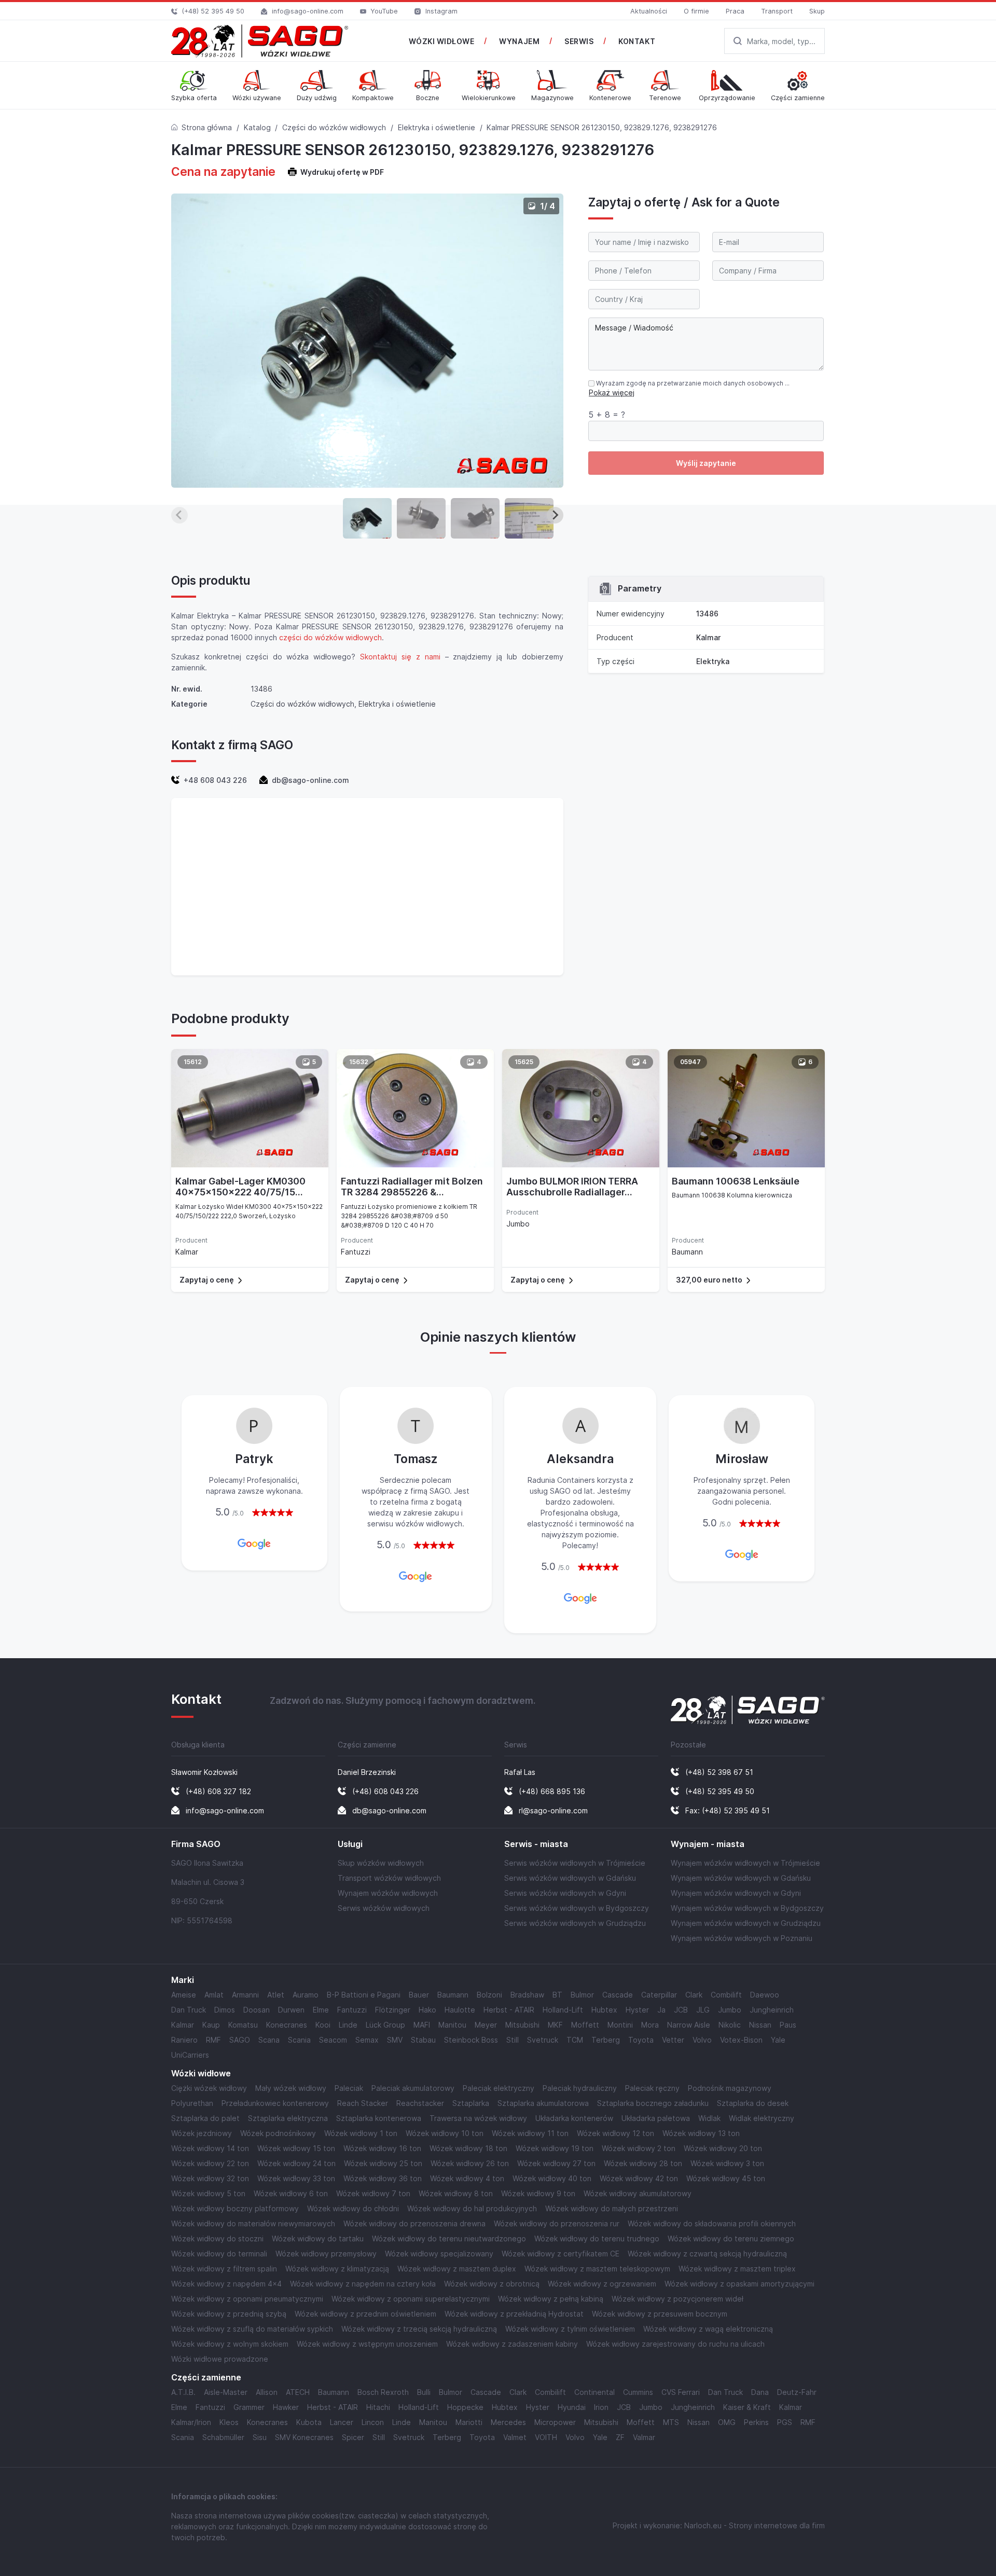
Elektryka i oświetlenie (437, 127)
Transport (777, 11)
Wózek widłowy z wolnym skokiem (230, 2344)
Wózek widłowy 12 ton (615, 2133)
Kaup (211, 2025)
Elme (321, 2010)
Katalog (257, 127)
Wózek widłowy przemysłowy (326, 2254)
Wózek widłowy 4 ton (467, 2178)
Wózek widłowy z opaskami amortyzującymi (739, 2284)
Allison (267, 2392)
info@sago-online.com (308, 11)
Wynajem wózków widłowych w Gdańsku (741, 1878)
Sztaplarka (471, 2103)
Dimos (225, 2010)
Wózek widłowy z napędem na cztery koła (363, 2284)
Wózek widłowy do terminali (219, 2254)
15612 (193, 1062)
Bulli (424, 2392)
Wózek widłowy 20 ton (723, 2148)
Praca (735, 11)
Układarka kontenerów (574, 2118)
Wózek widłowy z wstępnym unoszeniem (367, 2344)
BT (557, 1995)
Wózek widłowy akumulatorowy (638, 2193)
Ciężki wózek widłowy (209, 2088)
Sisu (260, 2437)
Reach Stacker (363, 2103)
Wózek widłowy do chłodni (353, 2208)
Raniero (184, 2040)
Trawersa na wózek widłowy (478, 2118)
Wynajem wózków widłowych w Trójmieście (745, 1863)
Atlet (276, 1995)
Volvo (702, 2040)
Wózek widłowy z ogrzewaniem (602, 2284)
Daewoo (765, 1995)
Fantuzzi (352, 2010)
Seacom (333, 2040)
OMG (727, 2422)
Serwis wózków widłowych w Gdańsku (570, 1878)
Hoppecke (465, 2407)
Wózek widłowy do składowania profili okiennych (712, 2223)
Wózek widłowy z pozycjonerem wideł (677, 2299)
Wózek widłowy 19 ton (555, 2148)
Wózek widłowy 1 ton (361, 2133)
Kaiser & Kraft (747, 2407)
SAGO (240, 2040)
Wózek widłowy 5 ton (208, 2193)
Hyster (637, 2010)
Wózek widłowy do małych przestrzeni (612, 2208)
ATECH (298, 2392)
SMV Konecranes (304, 2437)
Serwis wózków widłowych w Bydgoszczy (577, 1908)
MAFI (422, 2025)
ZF (620, 2437)
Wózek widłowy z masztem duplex (457, 2269)
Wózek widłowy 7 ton (373, 2193)
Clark (694, 1995)
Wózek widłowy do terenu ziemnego (731, 2238)
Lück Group (385, 2025)
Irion (601, 2407)
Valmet (515, 2437)
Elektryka (713, 661)
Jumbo (730, 2010)
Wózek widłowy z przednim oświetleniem (365, 2314)
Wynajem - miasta (708, 1844)
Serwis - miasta (536, 1844)
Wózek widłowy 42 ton (639, 2178)
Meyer (486, 2025)
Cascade (618, 1995)
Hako (427, 2010)
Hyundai (572, 2407)
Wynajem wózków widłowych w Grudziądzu (746, 1923)
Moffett (585, 2025)
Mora (650, 2025)
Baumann (453, 1995)
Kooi (323, 2025)
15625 (524, 1062)
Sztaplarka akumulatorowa (543, 2103)
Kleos (229, 2422)
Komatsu (243, 2025)
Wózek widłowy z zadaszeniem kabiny (512, 2344)
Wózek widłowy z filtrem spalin (224, 2269)
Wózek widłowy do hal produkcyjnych (472, 2208)
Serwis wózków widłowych (384, 1908)
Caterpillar (659, 1995)
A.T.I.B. (183, 2392)
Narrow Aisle (689, 2025)
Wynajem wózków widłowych (388, 1893)
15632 (359, 1062)
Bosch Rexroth (383, 2392)
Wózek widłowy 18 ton (468, 2148)
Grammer (249, 2407)
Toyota (641, 2040)
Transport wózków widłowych (389, 1878)
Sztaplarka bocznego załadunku (653, 2103)
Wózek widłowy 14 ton (210, 2148)
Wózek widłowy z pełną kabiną (551, 2299)
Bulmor (582, 1995)
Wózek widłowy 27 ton (556, 2163)
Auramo (306, 1995)
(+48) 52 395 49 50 (213, 11)
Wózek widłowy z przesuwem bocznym (660, 2314)
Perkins (756, 2422)
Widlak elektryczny (762, 2118)
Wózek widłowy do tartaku (318, 2238)
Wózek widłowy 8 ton (456, 2193)
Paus (788, 2025)
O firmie (696, 11)
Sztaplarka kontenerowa (379, 2118)
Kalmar (708, 637)
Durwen (291, 2010)
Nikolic (730, 2025)
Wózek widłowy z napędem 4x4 (226, 2284)
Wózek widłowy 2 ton (639, 2148)
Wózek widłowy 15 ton (296, 2148)
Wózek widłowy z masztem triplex (737, 2269)
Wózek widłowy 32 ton (210, 2178)
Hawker (286, 2407)
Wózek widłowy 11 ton (530, 2133)
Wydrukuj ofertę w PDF (342, 172)
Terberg (606, 2040)
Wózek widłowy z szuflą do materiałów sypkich (252, 2329)
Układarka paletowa (656, 2118)
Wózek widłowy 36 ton (383, 2178)
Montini (620, 2025)
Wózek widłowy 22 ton (210, 2163)
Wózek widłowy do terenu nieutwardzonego (449, 2238)
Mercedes (508, 2422)
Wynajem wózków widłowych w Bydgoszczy (747, 1908)
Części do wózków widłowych (334, 127)
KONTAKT (637, 41)
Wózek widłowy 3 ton (727, 2163)
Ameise (184, 1995)
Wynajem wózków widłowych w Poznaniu (742, 1938)
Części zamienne (206, 2378)
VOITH (546, 2437)
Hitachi (378, 2407)
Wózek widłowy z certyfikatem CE (561, 2254)
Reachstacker (420, 2103)
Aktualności (649, 11)
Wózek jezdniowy (202, 2133)
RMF (213, 2040)
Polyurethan (192, 2103)
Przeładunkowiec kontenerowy (275, 2103)
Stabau (423, 2040)
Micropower (555, 2422)
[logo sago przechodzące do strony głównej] (260, 41)
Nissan (760, 2025)
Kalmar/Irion (191, 2422)
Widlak (709, 2118)
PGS (785, 2422)
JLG (703, 2010)
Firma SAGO (196, 1844)
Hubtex (604, 2010)
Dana (760, 2392)
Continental (594, 2392)
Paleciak (349, 2088)
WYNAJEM (519, 41)
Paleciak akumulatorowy (413, 2088)
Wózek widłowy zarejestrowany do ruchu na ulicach (675, 2344)
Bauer (419, 1995)
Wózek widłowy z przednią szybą (229, 2314)
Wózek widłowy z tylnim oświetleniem (570, 2329)
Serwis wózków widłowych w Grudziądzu (575, 1923)
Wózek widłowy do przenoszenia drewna (414, 2223)
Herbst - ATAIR (509, 2010)
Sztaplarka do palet (205, 2118)
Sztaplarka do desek (753, 2103)
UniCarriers (190, 2055)
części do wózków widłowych (330, 637)
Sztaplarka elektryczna (288, 2118)
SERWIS (579, 41)
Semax (367, 2040)
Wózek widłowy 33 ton (296, 2178)
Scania (299, 2040)
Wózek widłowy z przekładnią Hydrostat (514, 2314)
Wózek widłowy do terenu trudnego (597, 2238)
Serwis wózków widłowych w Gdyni (565, 1893)
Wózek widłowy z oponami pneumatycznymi (247, 2299)
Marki (183, 1980)
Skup (817, 11)
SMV (395, 2040)
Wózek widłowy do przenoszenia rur (557, 2223)
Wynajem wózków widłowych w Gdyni (736, 1893)
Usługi (350, 1844)
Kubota (309, 2422)
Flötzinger (393, 2010)
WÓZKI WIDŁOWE (441, 41)
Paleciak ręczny (652, 2088)
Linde (348, 2025)
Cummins (638, 2392)
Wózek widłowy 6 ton (291, 2193)
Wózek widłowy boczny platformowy (235, 2208)
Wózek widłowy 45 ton (726, 2178)
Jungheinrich (772, 2010)
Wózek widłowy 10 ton (445, 2133)
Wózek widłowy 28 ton (643, 2163)
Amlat (214, 1995)
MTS (671, 2422)
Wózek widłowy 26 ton (470, 2163)
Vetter (673, 2040)
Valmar (644, 2437)
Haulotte (460, 2010)
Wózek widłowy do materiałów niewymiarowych (253, 2223)
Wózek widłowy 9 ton (538, 2193)
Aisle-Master (226, 2392)
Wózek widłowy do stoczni (217, 2238)
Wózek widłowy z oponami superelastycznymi (411, 2299)
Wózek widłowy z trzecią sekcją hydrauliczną (419, 2329)
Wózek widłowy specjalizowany (439, 2254)
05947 (690, 1062)
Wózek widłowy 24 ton (296, 2163)
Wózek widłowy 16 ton (382, 2148)
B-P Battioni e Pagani (364, 1995)
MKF (555, 2025)
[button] (367, 518)
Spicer (353, 2437)
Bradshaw (527, 1995)
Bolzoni (489, 1995)
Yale (778, 2040)
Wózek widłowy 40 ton (552, 2178)
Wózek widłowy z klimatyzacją (337, 2269)
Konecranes (287, 2025)
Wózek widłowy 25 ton (383, 2163)
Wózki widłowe (201, 2074)
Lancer (342, 2422)
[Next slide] (555, 515)
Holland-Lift (563, 2010)
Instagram (441, 11)
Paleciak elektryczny (499, 2088)
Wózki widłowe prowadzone (220, 2359)
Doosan (257, 2010)
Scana (269, 2040)
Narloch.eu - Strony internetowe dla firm (755, 2525)
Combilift (726, 1995)
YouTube (384, 11)
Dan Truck (189, 2010)
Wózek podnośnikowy (278, 2133)
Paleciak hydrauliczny (580, 2088)
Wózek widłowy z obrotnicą (492, 2284)
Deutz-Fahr (797, 2392)
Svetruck (543, 2040)
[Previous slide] (179, 515)
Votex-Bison (741, 2040)
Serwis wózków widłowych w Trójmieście (575, 1863)
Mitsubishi (522, 2025)
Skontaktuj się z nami (400, 657)
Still (513, 2040)
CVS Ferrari (681, 2392)
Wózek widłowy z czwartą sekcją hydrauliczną (707, 2254)
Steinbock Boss (471, 2040)
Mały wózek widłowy (291, 2088)
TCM (575, 2040)
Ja (661, 2010)
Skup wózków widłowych (381, 1863)
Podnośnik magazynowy (730, 2088)
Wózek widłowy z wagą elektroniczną (708, 2329)
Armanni (245, 1995)
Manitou (452, 2025)
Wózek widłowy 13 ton (701, 2133)
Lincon (373, 2422)
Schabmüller (223, 2437)
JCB (681, 2010)
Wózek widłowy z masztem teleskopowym (597, 2269)
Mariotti (469, 2422)
